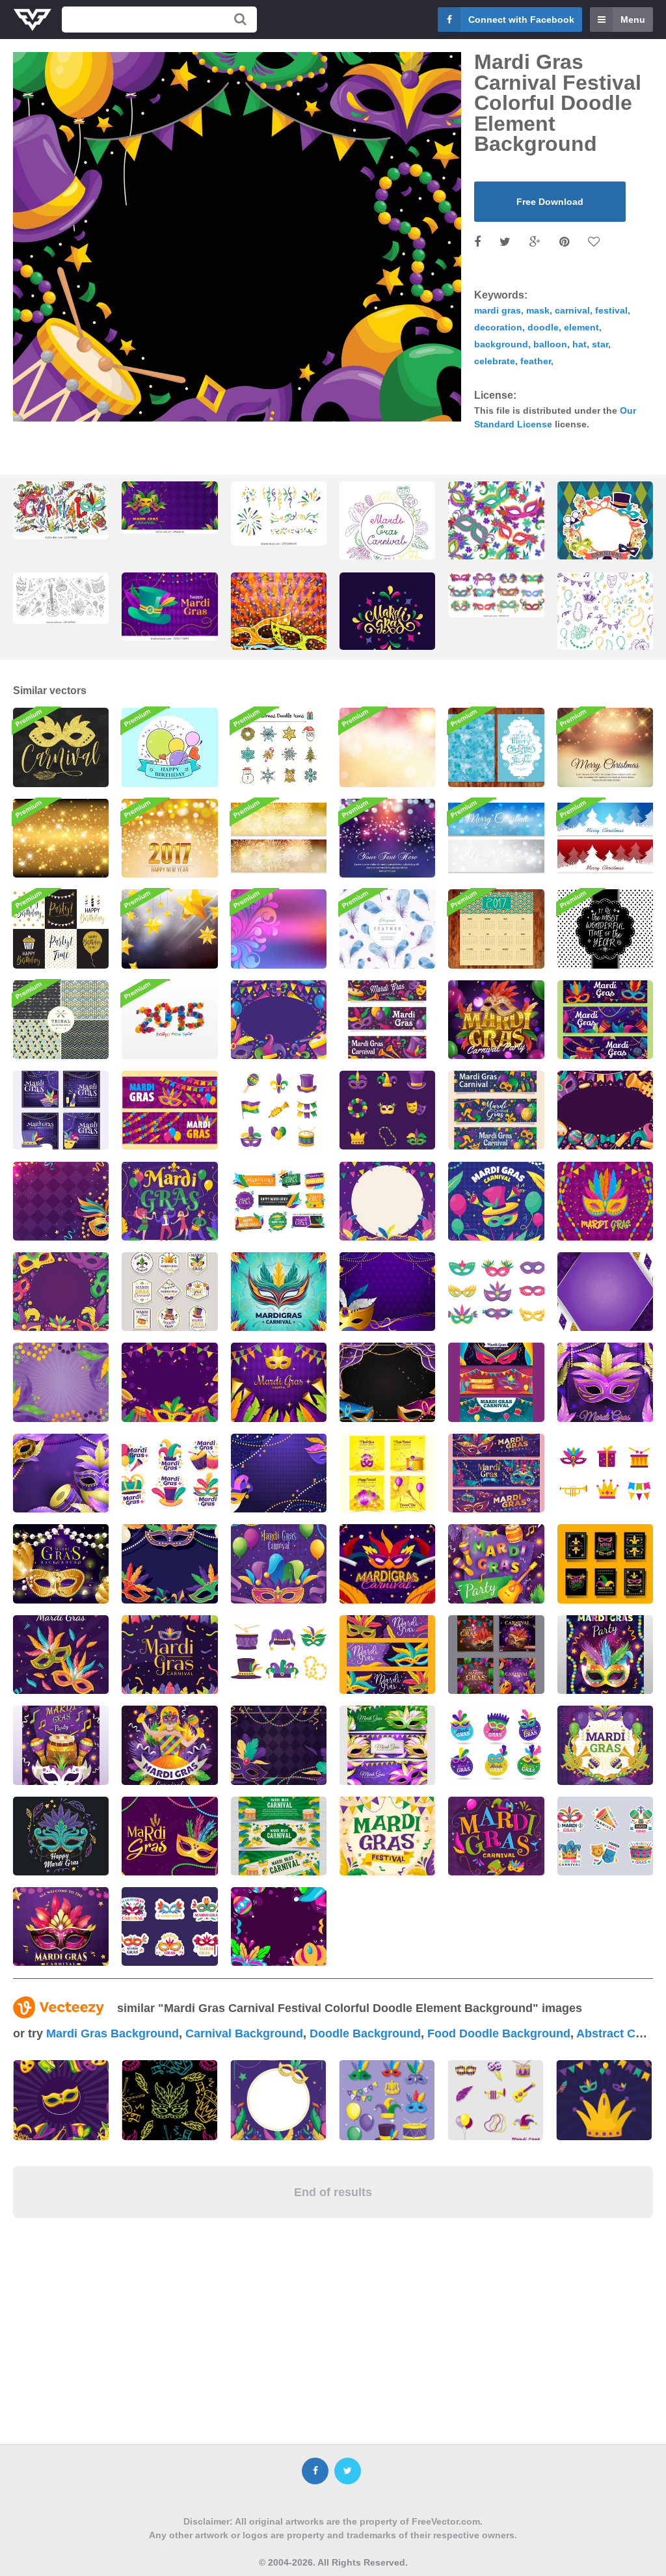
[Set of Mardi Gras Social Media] (496, 1655)
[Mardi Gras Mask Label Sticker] (496, 1745)
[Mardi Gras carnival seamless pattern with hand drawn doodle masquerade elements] (605, 624)
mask (538, 310)
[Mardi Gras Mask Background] (605, 1201)
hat (579, 344)
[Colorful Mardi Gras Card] (605, 1563)
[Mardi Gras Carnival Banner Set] (496, 1382)
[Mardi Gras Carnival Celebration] (605, 1382)
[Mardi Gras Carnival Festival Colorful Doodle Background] (279, 1020)
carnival (572, 310)
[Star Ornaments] (169, 929)
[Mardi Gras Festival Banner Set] (387, 1655)
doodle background (365, 2033)
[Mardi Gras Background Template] (496, 1563)
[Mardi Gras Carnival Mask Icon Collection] (496, 1292)
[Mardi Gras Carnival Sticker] (169, 1473)
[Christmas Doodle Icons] (279, 747)
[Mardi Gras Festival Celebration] (169, 1201)
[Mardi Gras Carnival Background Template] (169, 1745)
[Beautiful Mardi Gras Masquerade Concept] (61, 1836)
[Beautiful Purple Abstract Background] (387, 838)
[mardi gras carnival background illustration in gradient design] (169, 607)
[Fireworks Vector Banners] (279, 838)
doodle (543, 327)
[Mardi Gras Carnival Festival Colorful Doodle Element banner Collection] (496, 1110)
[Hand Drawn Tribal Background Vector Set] (61, 1020)
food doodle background (499, 2033)
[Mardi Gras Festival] (387, 1836)
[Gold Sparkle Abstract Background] (61, 838)
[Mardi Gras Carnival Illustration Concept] (279, 1292)
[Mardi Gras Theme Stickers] (169, 1292)
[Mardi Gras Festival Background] (387, 1382)
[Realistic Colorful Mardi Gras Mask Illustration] (61, 1926)
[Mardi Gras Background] (61, 1382)
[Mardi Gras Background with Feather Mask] (387, 1292)
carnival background (244, 2033)
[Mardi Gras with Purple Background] (279, 1926)
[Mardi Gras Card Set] (61, 1110)
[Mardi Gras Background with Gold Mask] (61, 1563)
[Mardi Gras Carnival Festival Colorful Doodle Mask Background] (61, 1292)
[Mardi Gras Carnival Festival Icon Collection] (279, 1110)
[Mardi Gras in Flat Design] (61, 1655)
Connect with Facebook (521, 20)
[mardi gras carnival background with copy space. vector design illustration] (169, 507)
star (600, 344)
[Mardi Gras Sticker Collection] (169, 1926)
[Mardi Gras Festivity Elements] (279, 1655)
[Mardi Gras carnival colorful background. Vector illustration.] (279, 624)
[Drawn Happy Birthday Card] (169, 747)
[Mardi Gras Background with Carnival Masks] (279, 1473)
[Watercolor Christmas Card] (496, 747)
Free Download (550, 202)
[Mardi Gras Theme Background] (61, 1201)
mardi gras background (113, 2033)
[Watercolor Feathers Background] (387, 929)
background (501, 344)
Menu (633, 20)
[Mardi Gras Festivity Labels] (279, 1201)
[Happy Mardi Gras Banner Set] (605, 1020)
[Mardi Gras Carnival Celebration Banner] (387, 1745)
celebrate (495, 361)
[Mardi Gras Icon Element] (605, 1473)
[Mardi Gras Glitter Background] (605, 1292)
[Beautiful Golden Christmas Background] (605, 747)
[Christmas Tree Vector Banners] (605, 838)
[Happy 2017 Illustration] (169, 838)
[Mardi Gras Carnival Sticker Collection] (605, 1836)
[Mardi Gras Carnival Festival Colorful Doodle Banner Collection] (387, 1020)
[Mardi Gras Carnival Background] (169, 1382)
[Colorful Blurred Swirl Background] (279, 929)
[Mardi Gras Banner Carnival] (496, 1473)
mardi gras (498, 310)
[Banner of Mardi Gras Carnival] (279, 1836)
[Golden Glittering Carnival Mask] (61, 747)
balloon (550, 344)
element (581, 327)
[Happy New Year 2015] (169, 1020)
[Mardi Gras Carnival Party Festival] (496, 1020)
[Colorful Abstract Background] (387, 747)
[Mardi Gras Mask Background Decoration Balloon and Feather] (169, 1563)
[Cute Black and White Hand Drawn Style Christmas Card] (605, 929)
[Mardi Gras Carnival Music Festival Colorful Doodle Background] (605, 1110)
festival (611, 310)
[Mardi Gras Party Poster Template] (61, 1745)
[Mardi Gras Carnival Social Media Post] (387, 1473)
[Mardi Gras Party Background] (387, 1201)
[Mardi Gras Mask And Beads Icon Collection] (387, 1110)
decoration (498, 327)
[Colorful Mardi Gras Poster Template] (605, 1655)
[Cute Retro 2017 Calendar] (496, 929)
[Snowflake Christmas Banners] (496, 838)
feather (536, 361)
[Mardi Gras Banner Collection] (169, 1110)
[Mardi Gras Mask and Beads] (169, 1836)
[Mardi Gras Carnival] (496, 1201)
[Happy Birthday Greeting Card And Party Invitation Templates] (61, 929)
